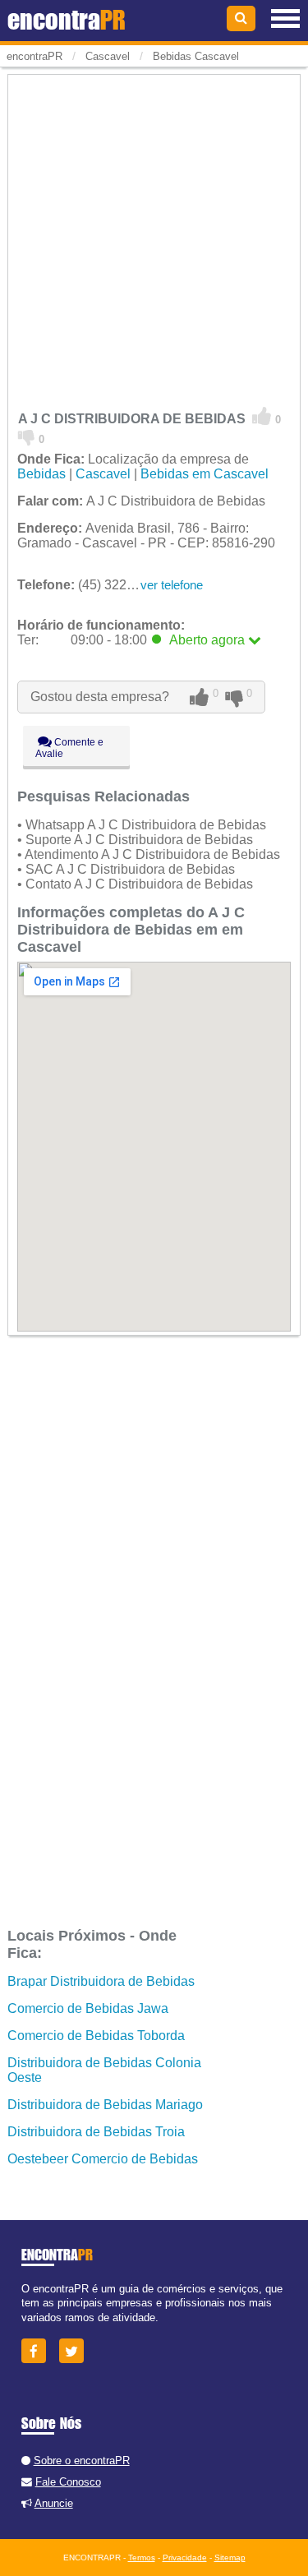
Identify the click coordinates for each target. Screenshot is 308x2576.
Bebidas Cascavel (196, 56)
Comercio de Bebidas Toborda (96, 2036)
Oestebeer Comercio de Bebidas (103, 2159)
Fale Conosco (68, 2482)
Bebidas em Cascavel (205, 474)
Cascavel (103, 474)
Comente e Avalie (69, 748)
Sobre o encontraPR (82, 2461)
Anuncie (54, 2503)
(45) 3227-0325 (92, 585)
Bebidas (41, 474)
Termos (142, 2558)
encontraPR (34, 56)
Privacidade (185, 2558)
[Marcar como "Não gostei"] (27, 436)
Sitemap (230, 2558)
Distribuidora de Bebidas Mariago (105, 2105)
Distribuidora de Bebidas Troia (96, 2132)
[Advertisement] (154, 231)
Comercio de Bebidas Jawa (88, 2008)
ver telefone (172, 585)
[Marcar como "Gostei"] (262, 417)
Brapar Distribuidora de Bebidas (101, 1981)
